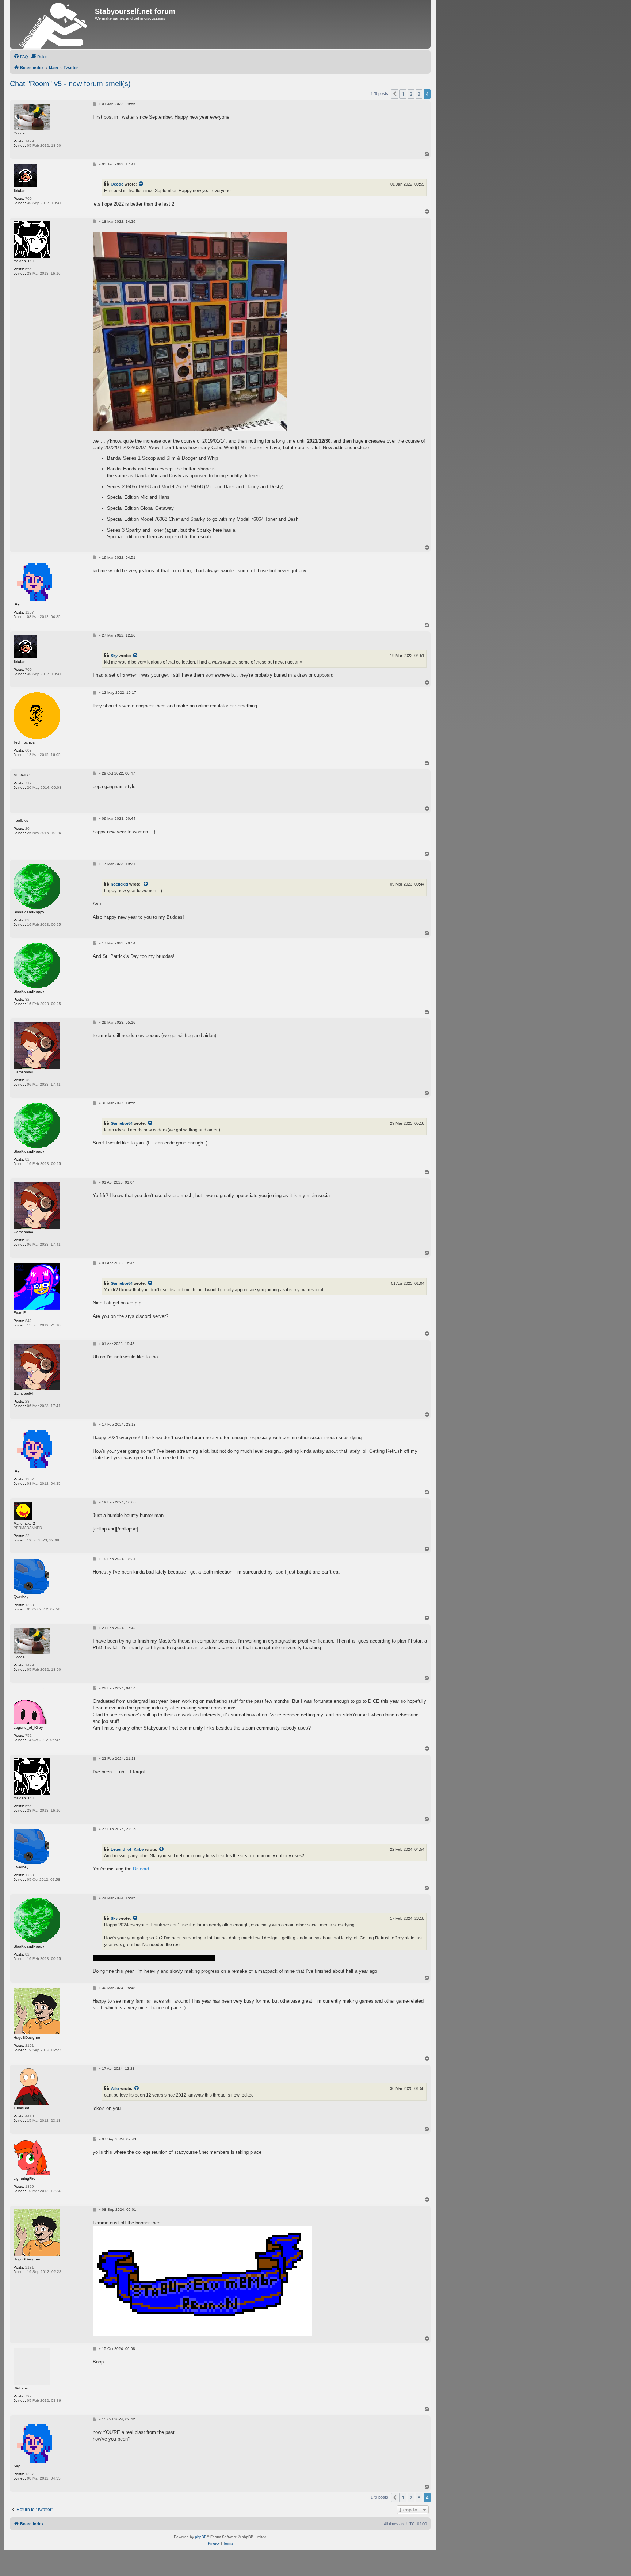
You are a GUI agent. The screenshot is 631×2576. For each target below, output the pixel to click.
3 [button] (419, 94)
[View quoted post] (141, 184)
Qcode (117, 184)
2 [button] (411, 94)
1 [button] (403, 94)
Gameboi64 (122, 1123)
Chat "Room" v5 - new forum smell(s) (70, 84)
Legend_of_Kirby (127, 1849)
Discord (141, 1869)
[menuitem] (21, 57)
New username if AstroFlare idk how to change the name (154, 1958)
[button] (395, 94)
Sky (114, 656)
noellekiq (119, 884)
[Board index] (53, 24)
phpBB (201, 2537)
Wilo (115, 2088)
